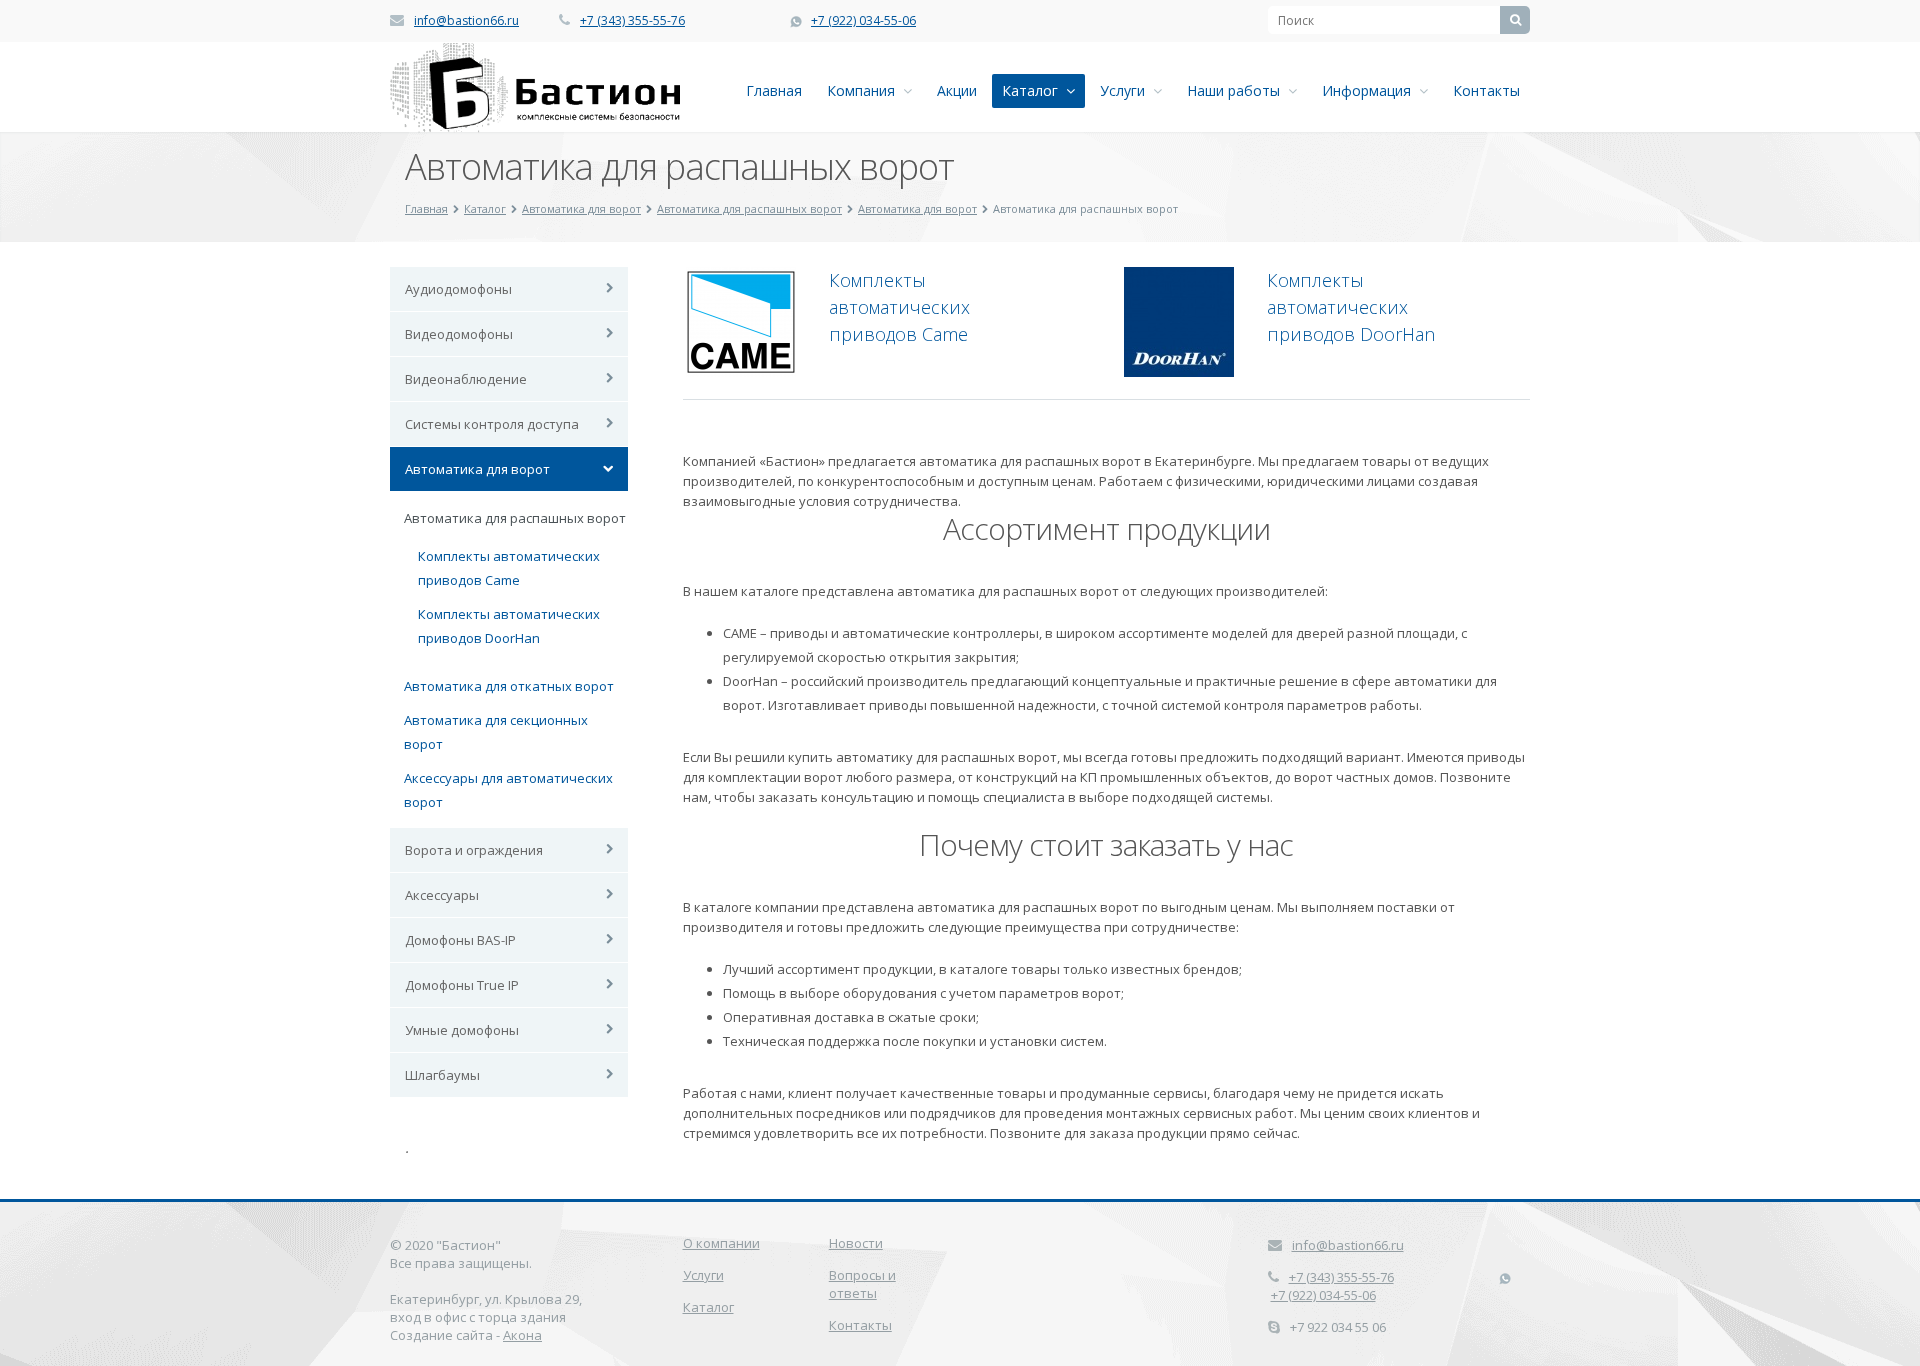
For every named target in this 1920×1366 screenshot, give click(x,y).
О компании (721, 1243)
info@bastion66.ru (466, 20)
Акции (957, 90)
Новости (856, 1243)
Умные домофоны (462, 1030)
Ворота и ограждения (474, 850)
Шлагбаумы (442, 1075)
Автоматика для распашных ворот (749, 208)
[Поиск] (1515, 20)
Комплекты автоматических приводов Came (899, 307)
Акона (522, 1335)
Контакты (1486, 90)
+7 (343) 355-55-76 (632, 20)
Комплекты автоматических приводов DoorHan (1351, 307)
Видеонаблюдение (466, 379)
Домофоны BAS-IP (460, 940)
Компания (865, 90)
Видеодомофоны (459, 334)
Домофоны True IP (462, 985)
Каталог (1034, 90)
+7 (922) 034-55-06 (863, 20)
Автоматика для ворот (581, 208)
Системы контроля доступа (492, 424)
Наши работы (1237, 90)
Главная (774, 90)
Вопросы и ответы (862, 1284)
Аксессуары (442, 895)
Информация (1370, 90)
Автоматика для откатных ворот (509, 686)
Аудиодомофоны (458, 289)
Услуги (1126, 90)
